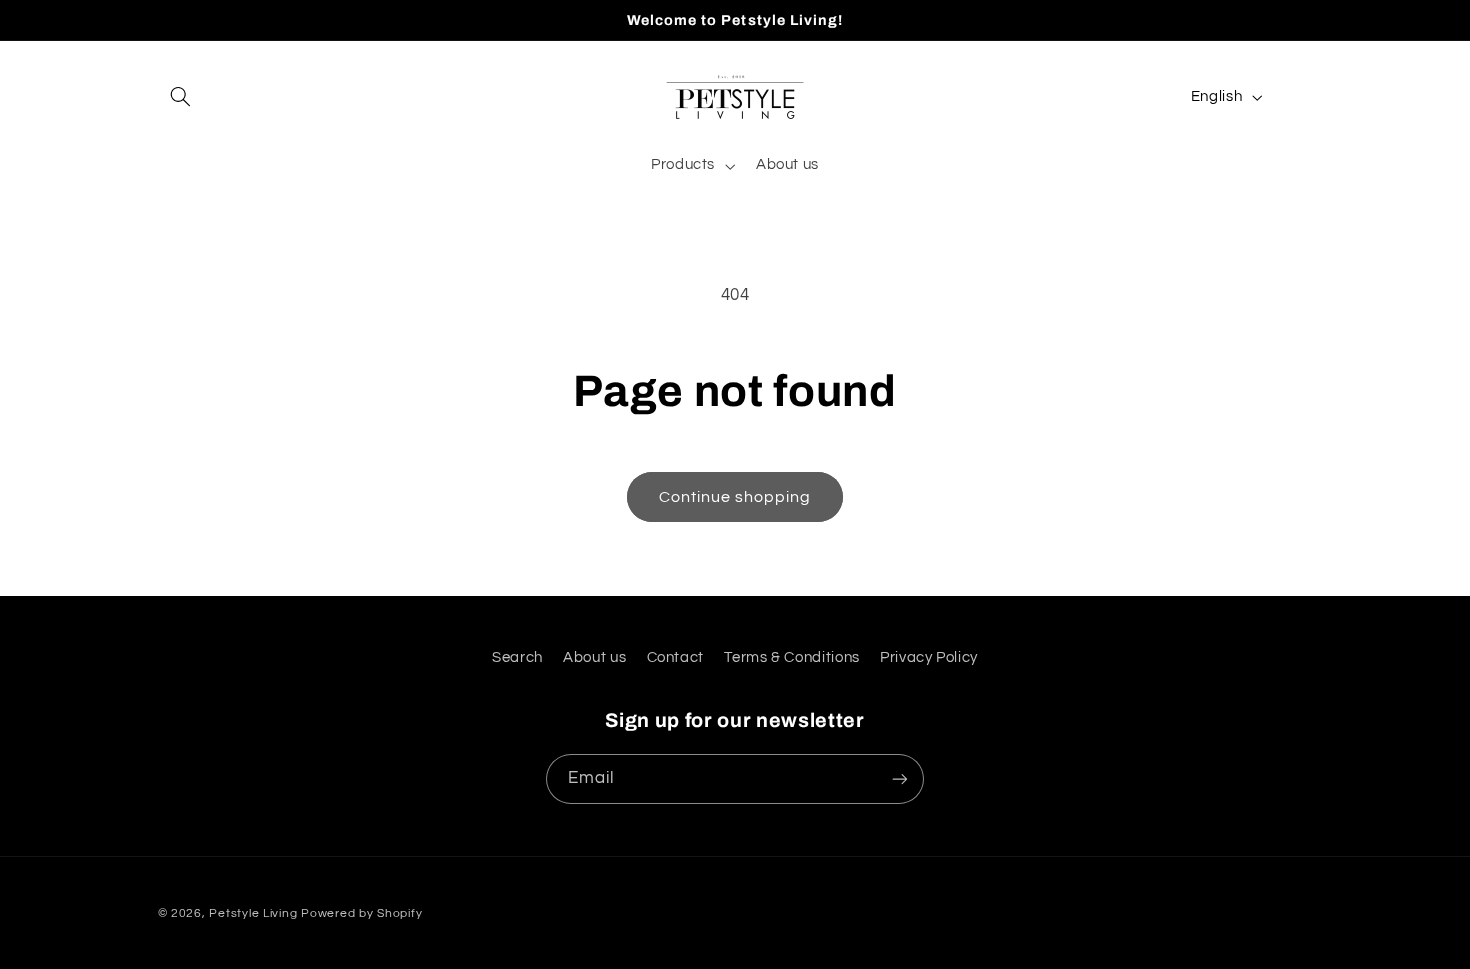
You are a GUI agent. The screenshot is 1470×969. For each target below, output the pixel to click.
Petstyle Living (253, 913)
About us (594, 657)
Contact (675, 657)
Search (517, 657)
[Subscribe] (900, 778)
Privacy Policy (929, 657)
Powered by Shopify (361, 913)
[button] (181, 97)
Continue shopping (735, 497)
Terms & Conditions (791, 657)
